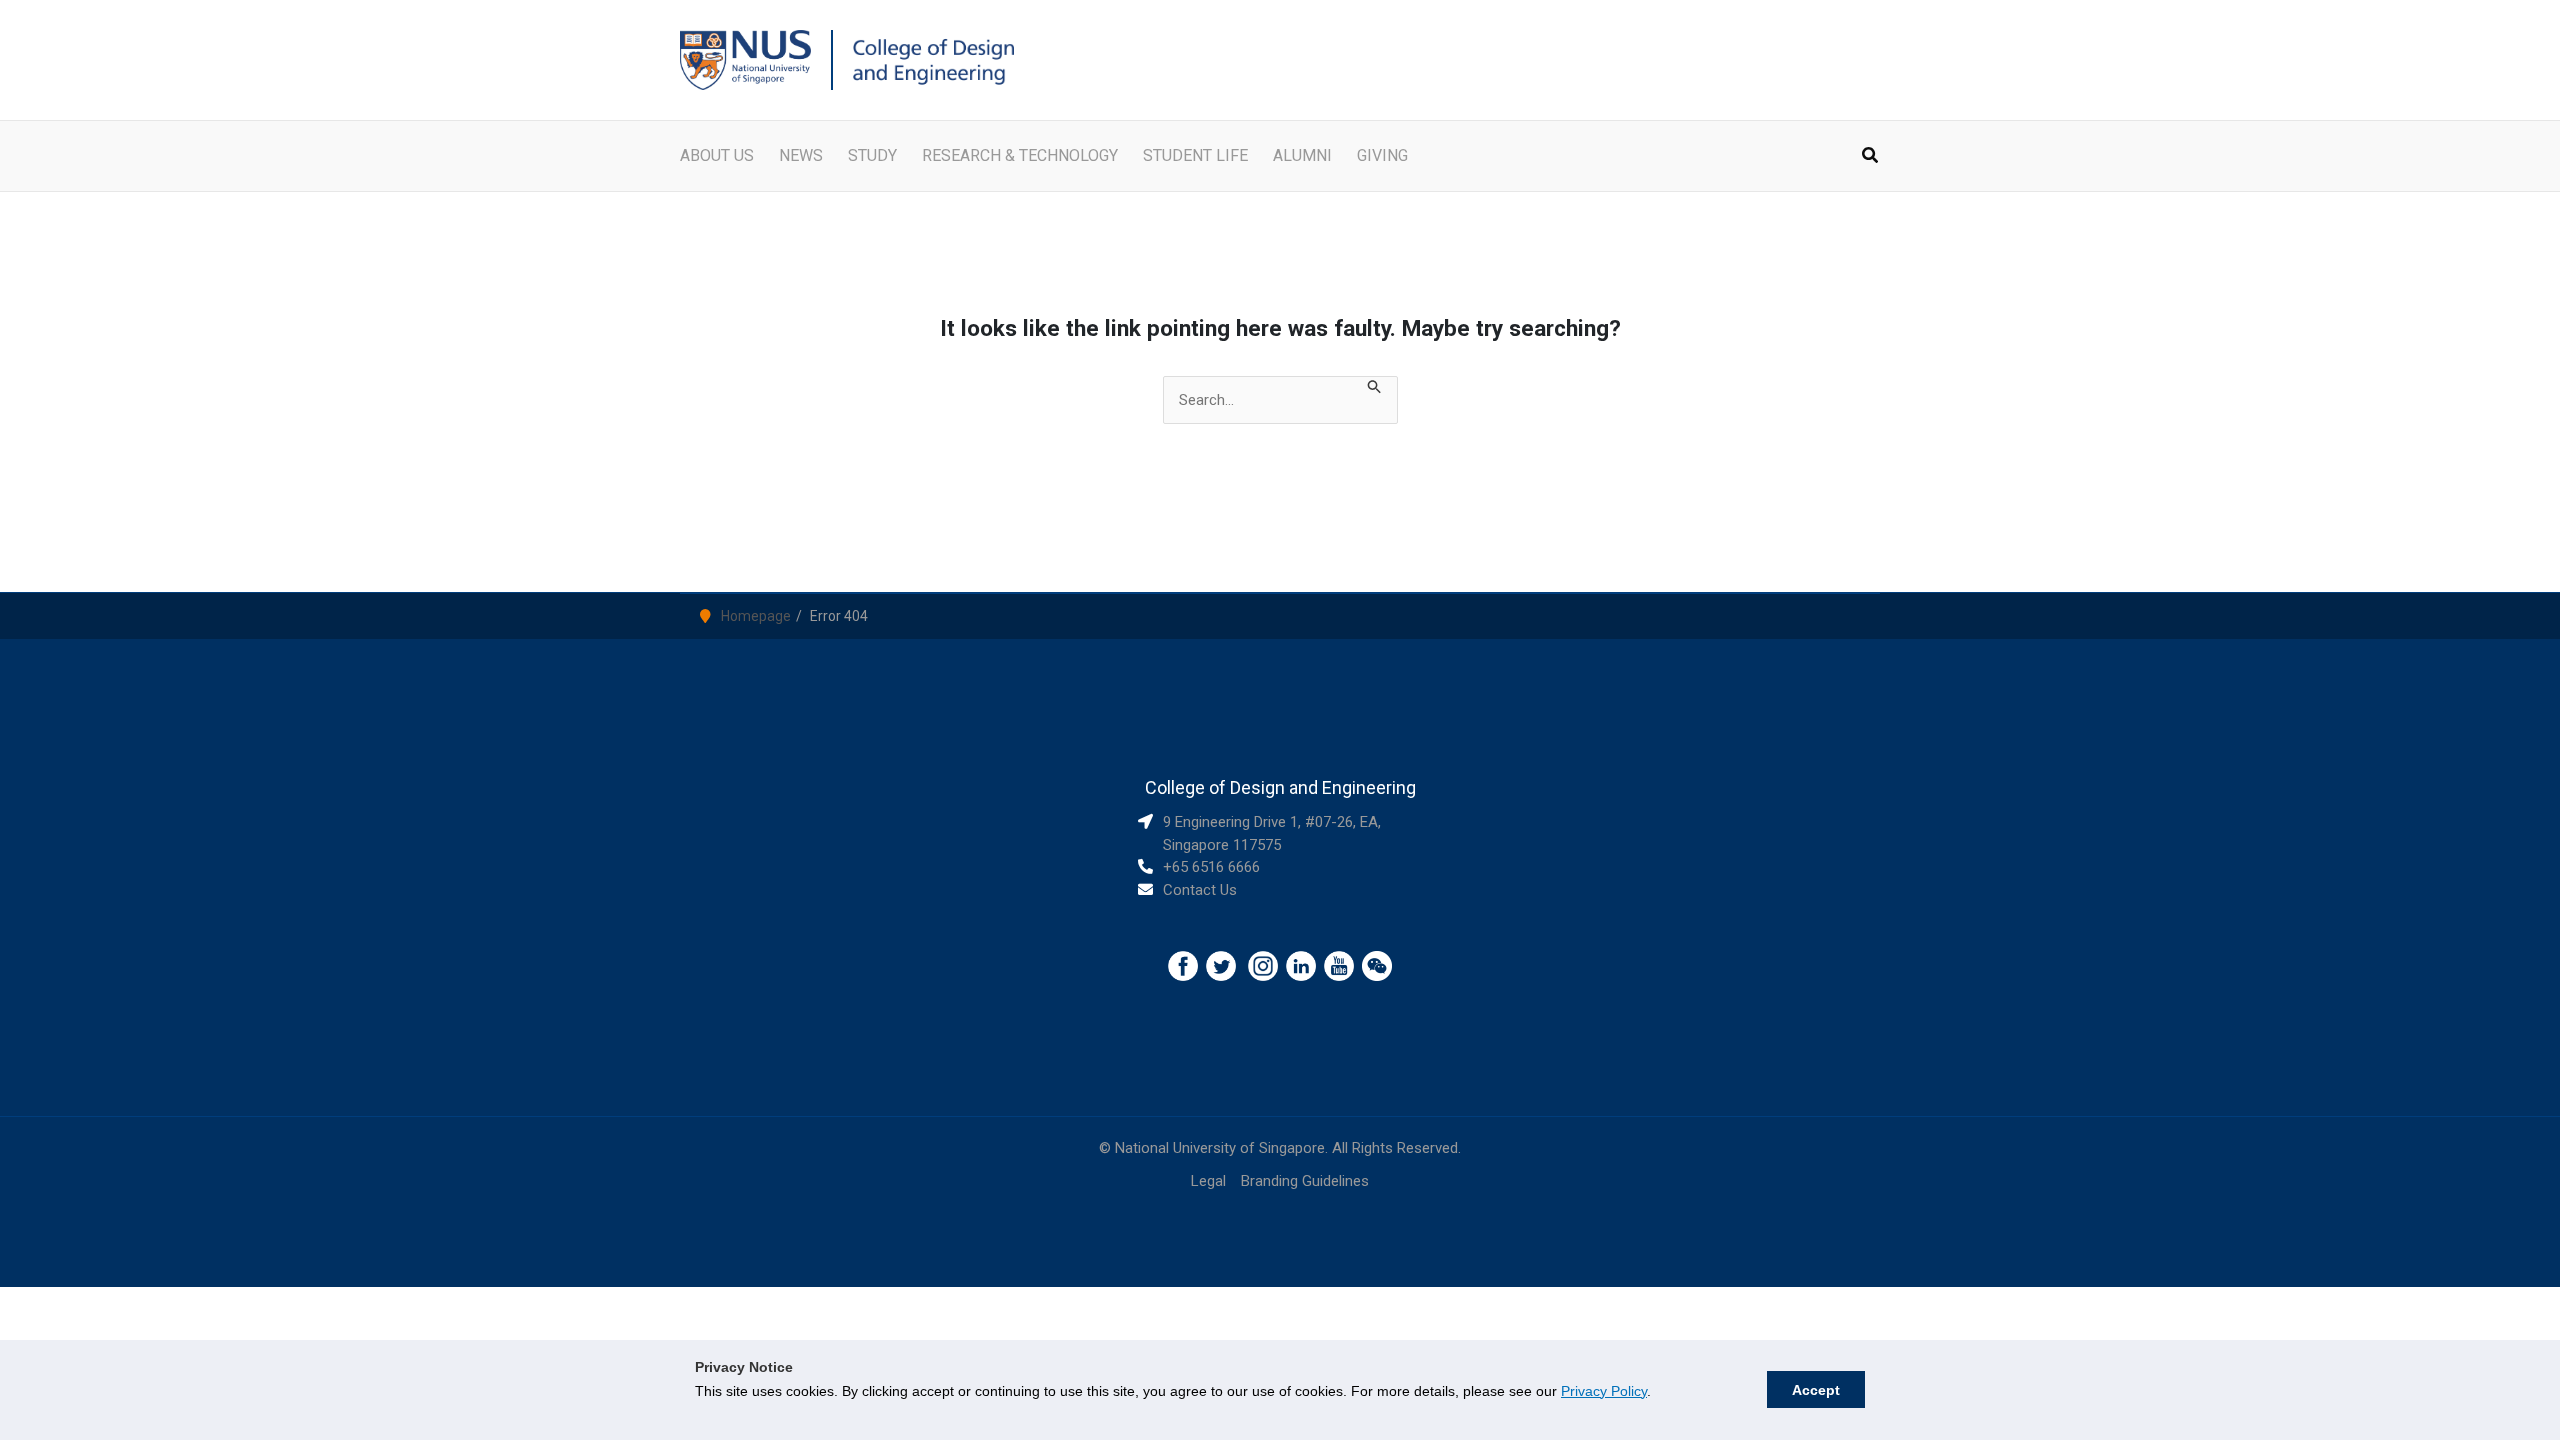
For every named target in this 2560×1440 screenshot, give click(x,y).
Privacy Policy (1604, 1391)
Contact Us (1200, 890)
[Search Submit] (1375, 388)
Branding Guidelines (1305, 1181)
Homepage (756, 616)
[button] (1871, 157)
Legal (1208, 1181)
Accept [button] (1816, 1390)
